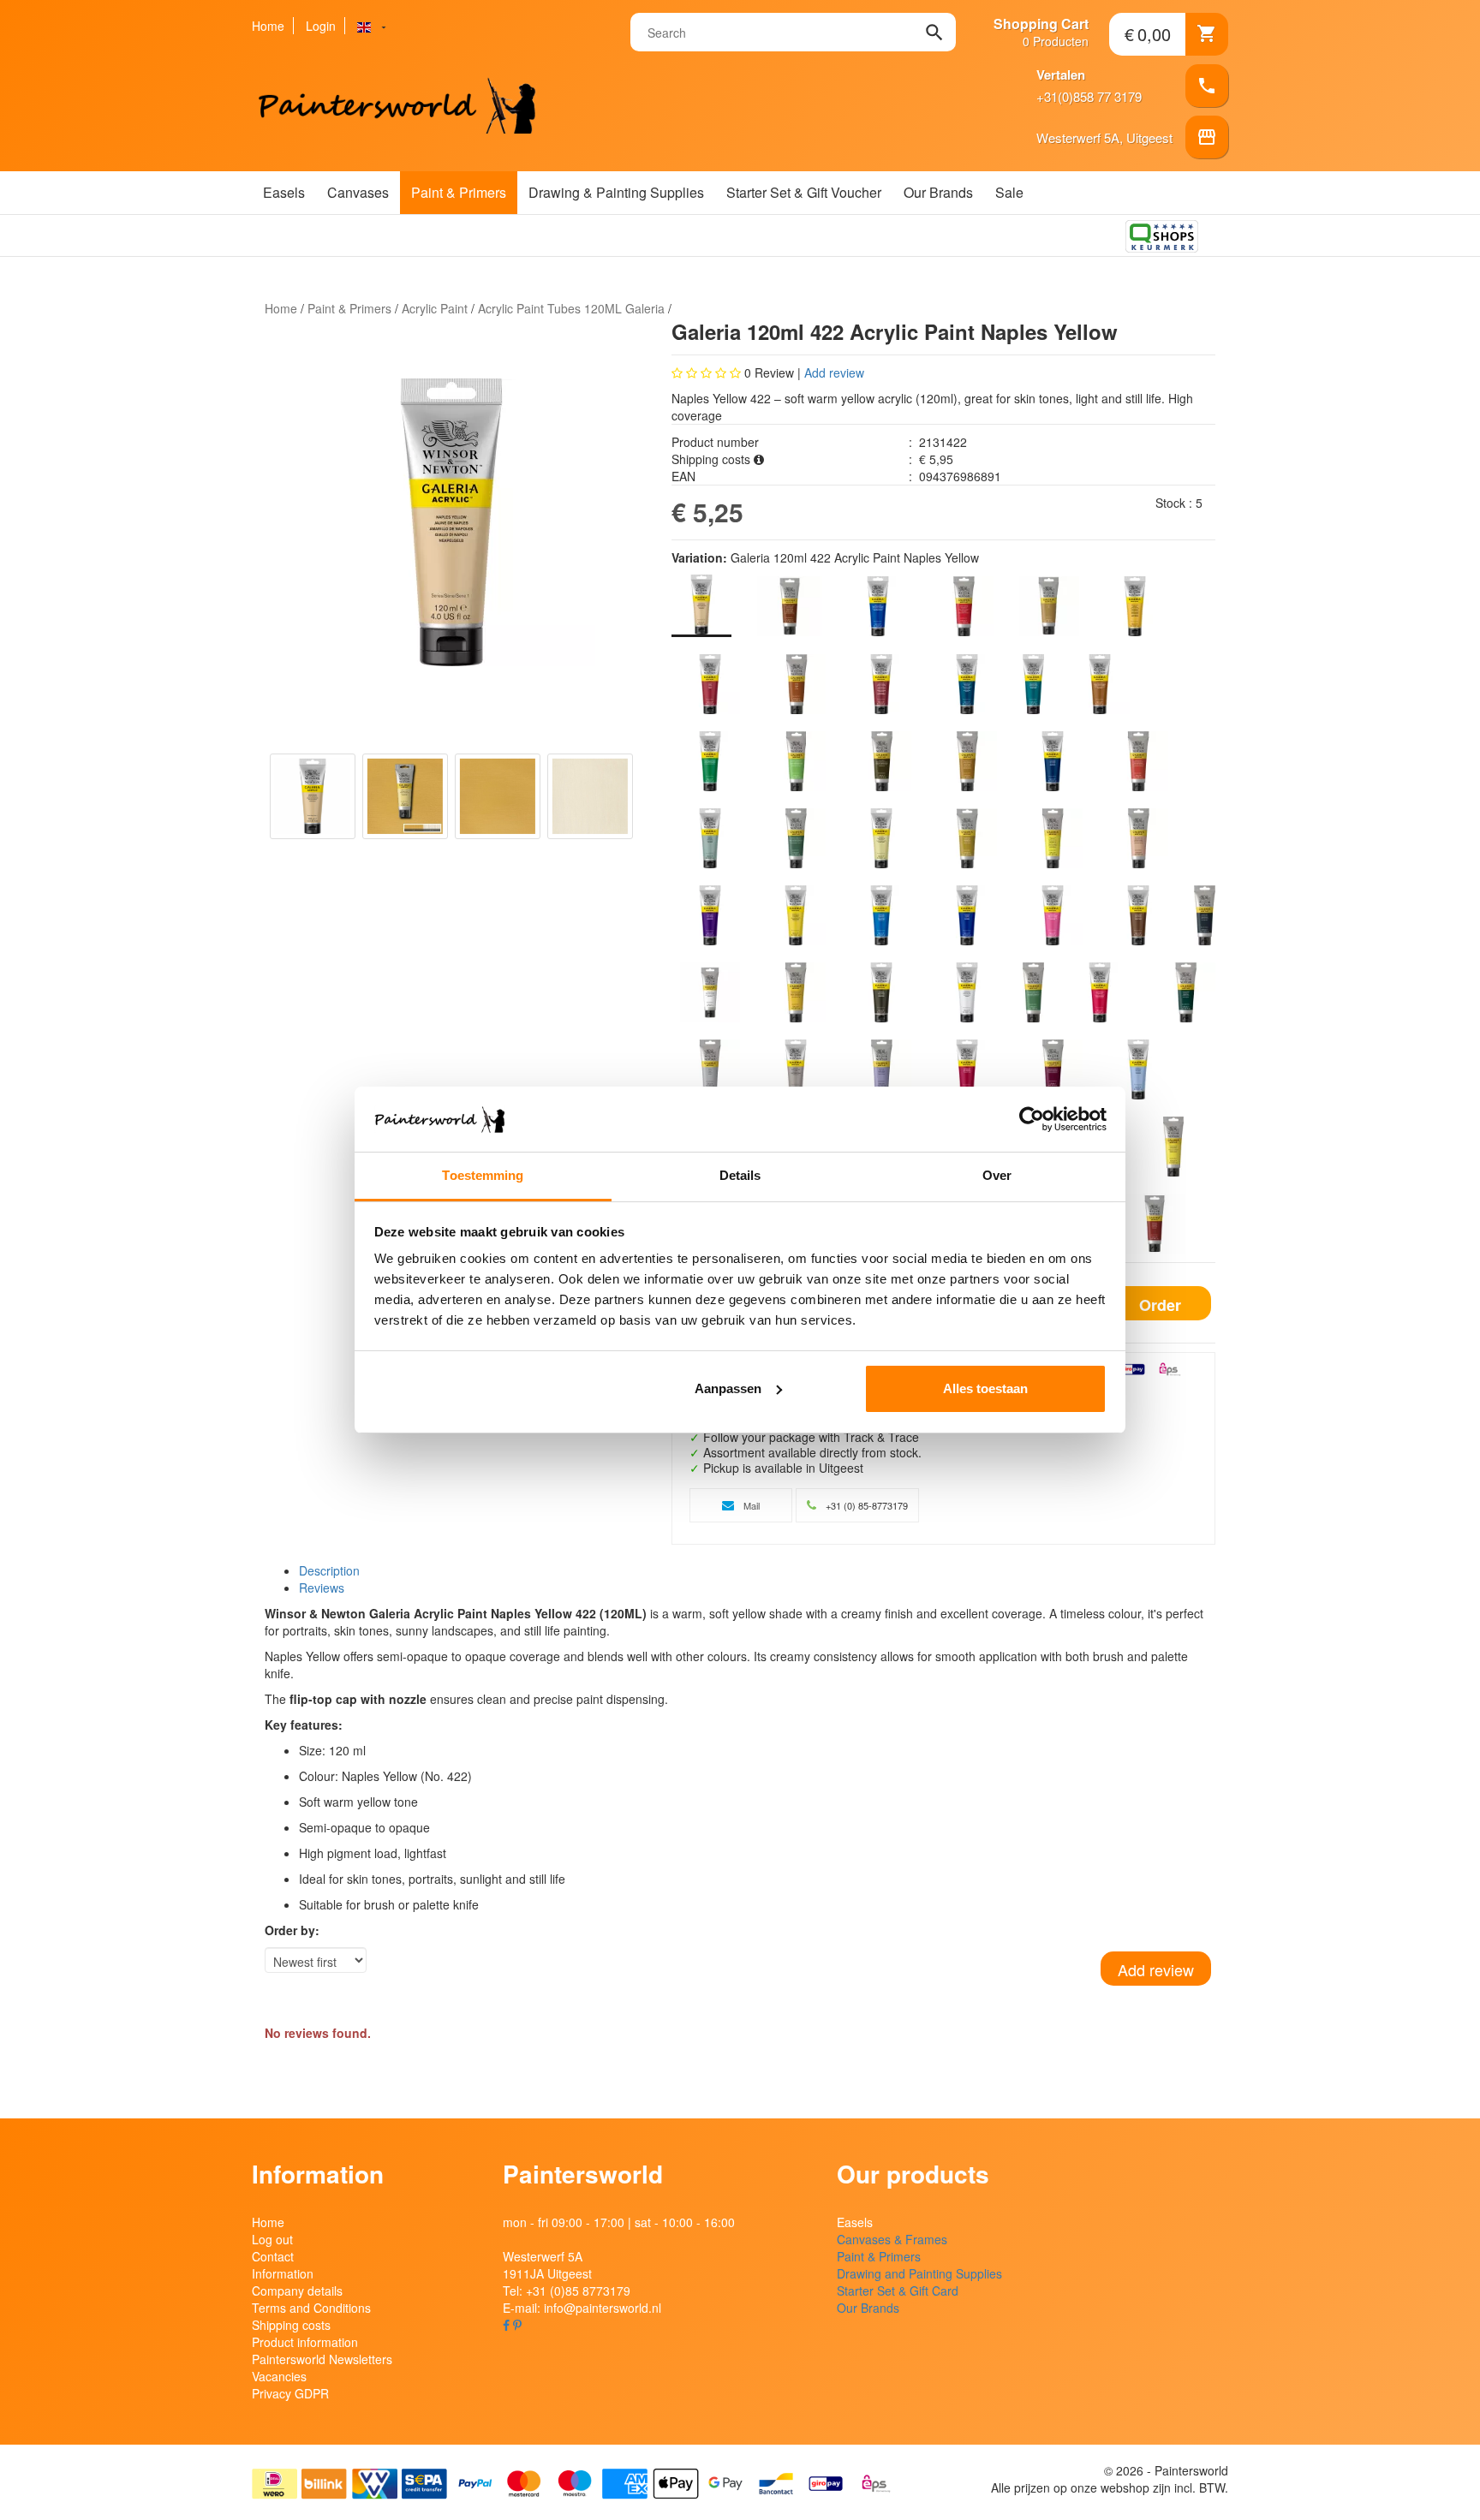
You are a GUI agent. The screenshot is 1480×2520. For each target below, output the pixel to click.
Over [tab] (997, 1175)
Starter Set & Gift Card (898, 2291)
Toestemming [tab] (483, 1175)
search (934, 33)
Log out (272, 2239)
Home (268, 26)
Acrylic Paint (435, 308)
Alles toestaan (985, 1388)
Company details (297, 2291)
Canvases (358, 192)
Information (283, 2273)
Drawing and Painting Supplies (919, 2273)
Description (329, 1570)
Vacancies (279, 2376)
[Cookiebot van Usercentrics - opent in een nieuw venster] (1032, 1119)
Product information (305, 2342)
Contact (273, 2256)
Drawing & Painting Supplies (616, 192)
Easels (284, 192)
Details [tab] (740, 1175)
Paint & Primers (459, 192)
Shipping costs (291, 2325)
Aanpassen (728, 1388)
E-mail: (582, 2308)
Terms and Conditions (311, 2308)
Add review (834, 372)
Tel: (567, 2291)
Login (321, 26)
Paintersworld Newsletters (322, 2359)
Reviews (322, 1588)
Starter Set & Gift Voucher (804, 192)
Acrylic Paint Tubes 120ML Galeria (571, 308)
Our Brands (938, 192)
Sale (1009, 192)
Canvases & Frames (892, 2239)
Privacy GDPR (290, 2393)
